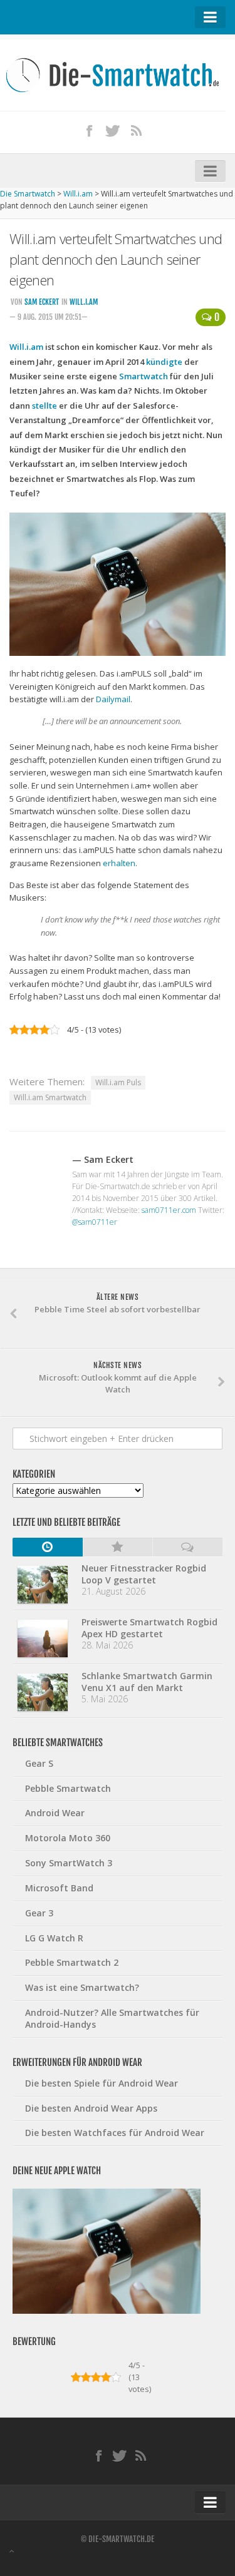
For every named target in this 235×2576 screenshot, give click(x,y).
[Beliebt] (118, 1547)
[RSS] (137, 130)
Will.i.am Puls (118, 1082)
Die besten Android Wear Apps (91, 2108)
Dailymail (113, 699)
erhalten (119, 863)
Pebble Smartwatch (68, 1788)
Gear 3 (39, 1913)
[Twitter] (113, 130)
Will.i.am (84, 302)
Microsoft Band (59, 1888)
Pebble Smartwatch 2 (72, 1962)
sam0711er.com (169, 1210)
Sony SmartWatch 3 (69, 1863)
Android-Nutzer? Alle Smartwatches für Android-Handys (112, 2018)
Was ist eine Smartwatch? (82, 1987)
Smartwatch (144, 376)
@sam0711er (95, 1222)
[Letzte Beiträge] (48, 1547)
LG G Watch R (54, 1938)
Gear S (39, 1763)
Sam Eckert (42, 302)
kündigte (164, 362)
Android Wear (55, 1813)
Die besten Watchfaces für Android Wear (115, 2133)
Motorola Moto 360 (68, 1838)
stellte (44, 406)
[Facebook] (90, 130)
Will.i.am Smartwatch (50, 1097)
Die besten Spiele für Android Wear (102, 2083)
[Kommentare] (187, 1547)
